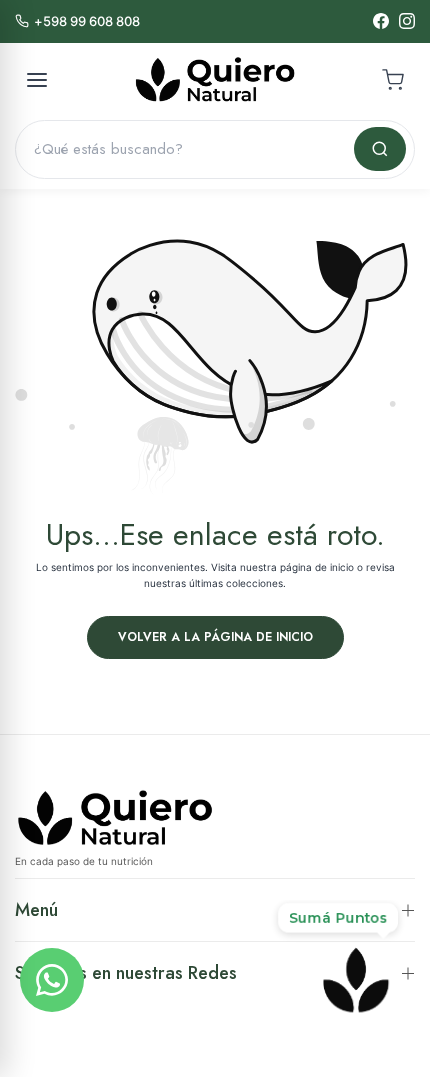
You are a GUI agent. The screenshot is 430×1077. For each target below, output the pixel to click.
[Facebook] (381, 21)
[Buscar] (380, 149)
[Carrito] (393, 80)
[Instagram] (407, 21)
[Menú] (37, 80)
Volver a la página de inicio (215, 637)
